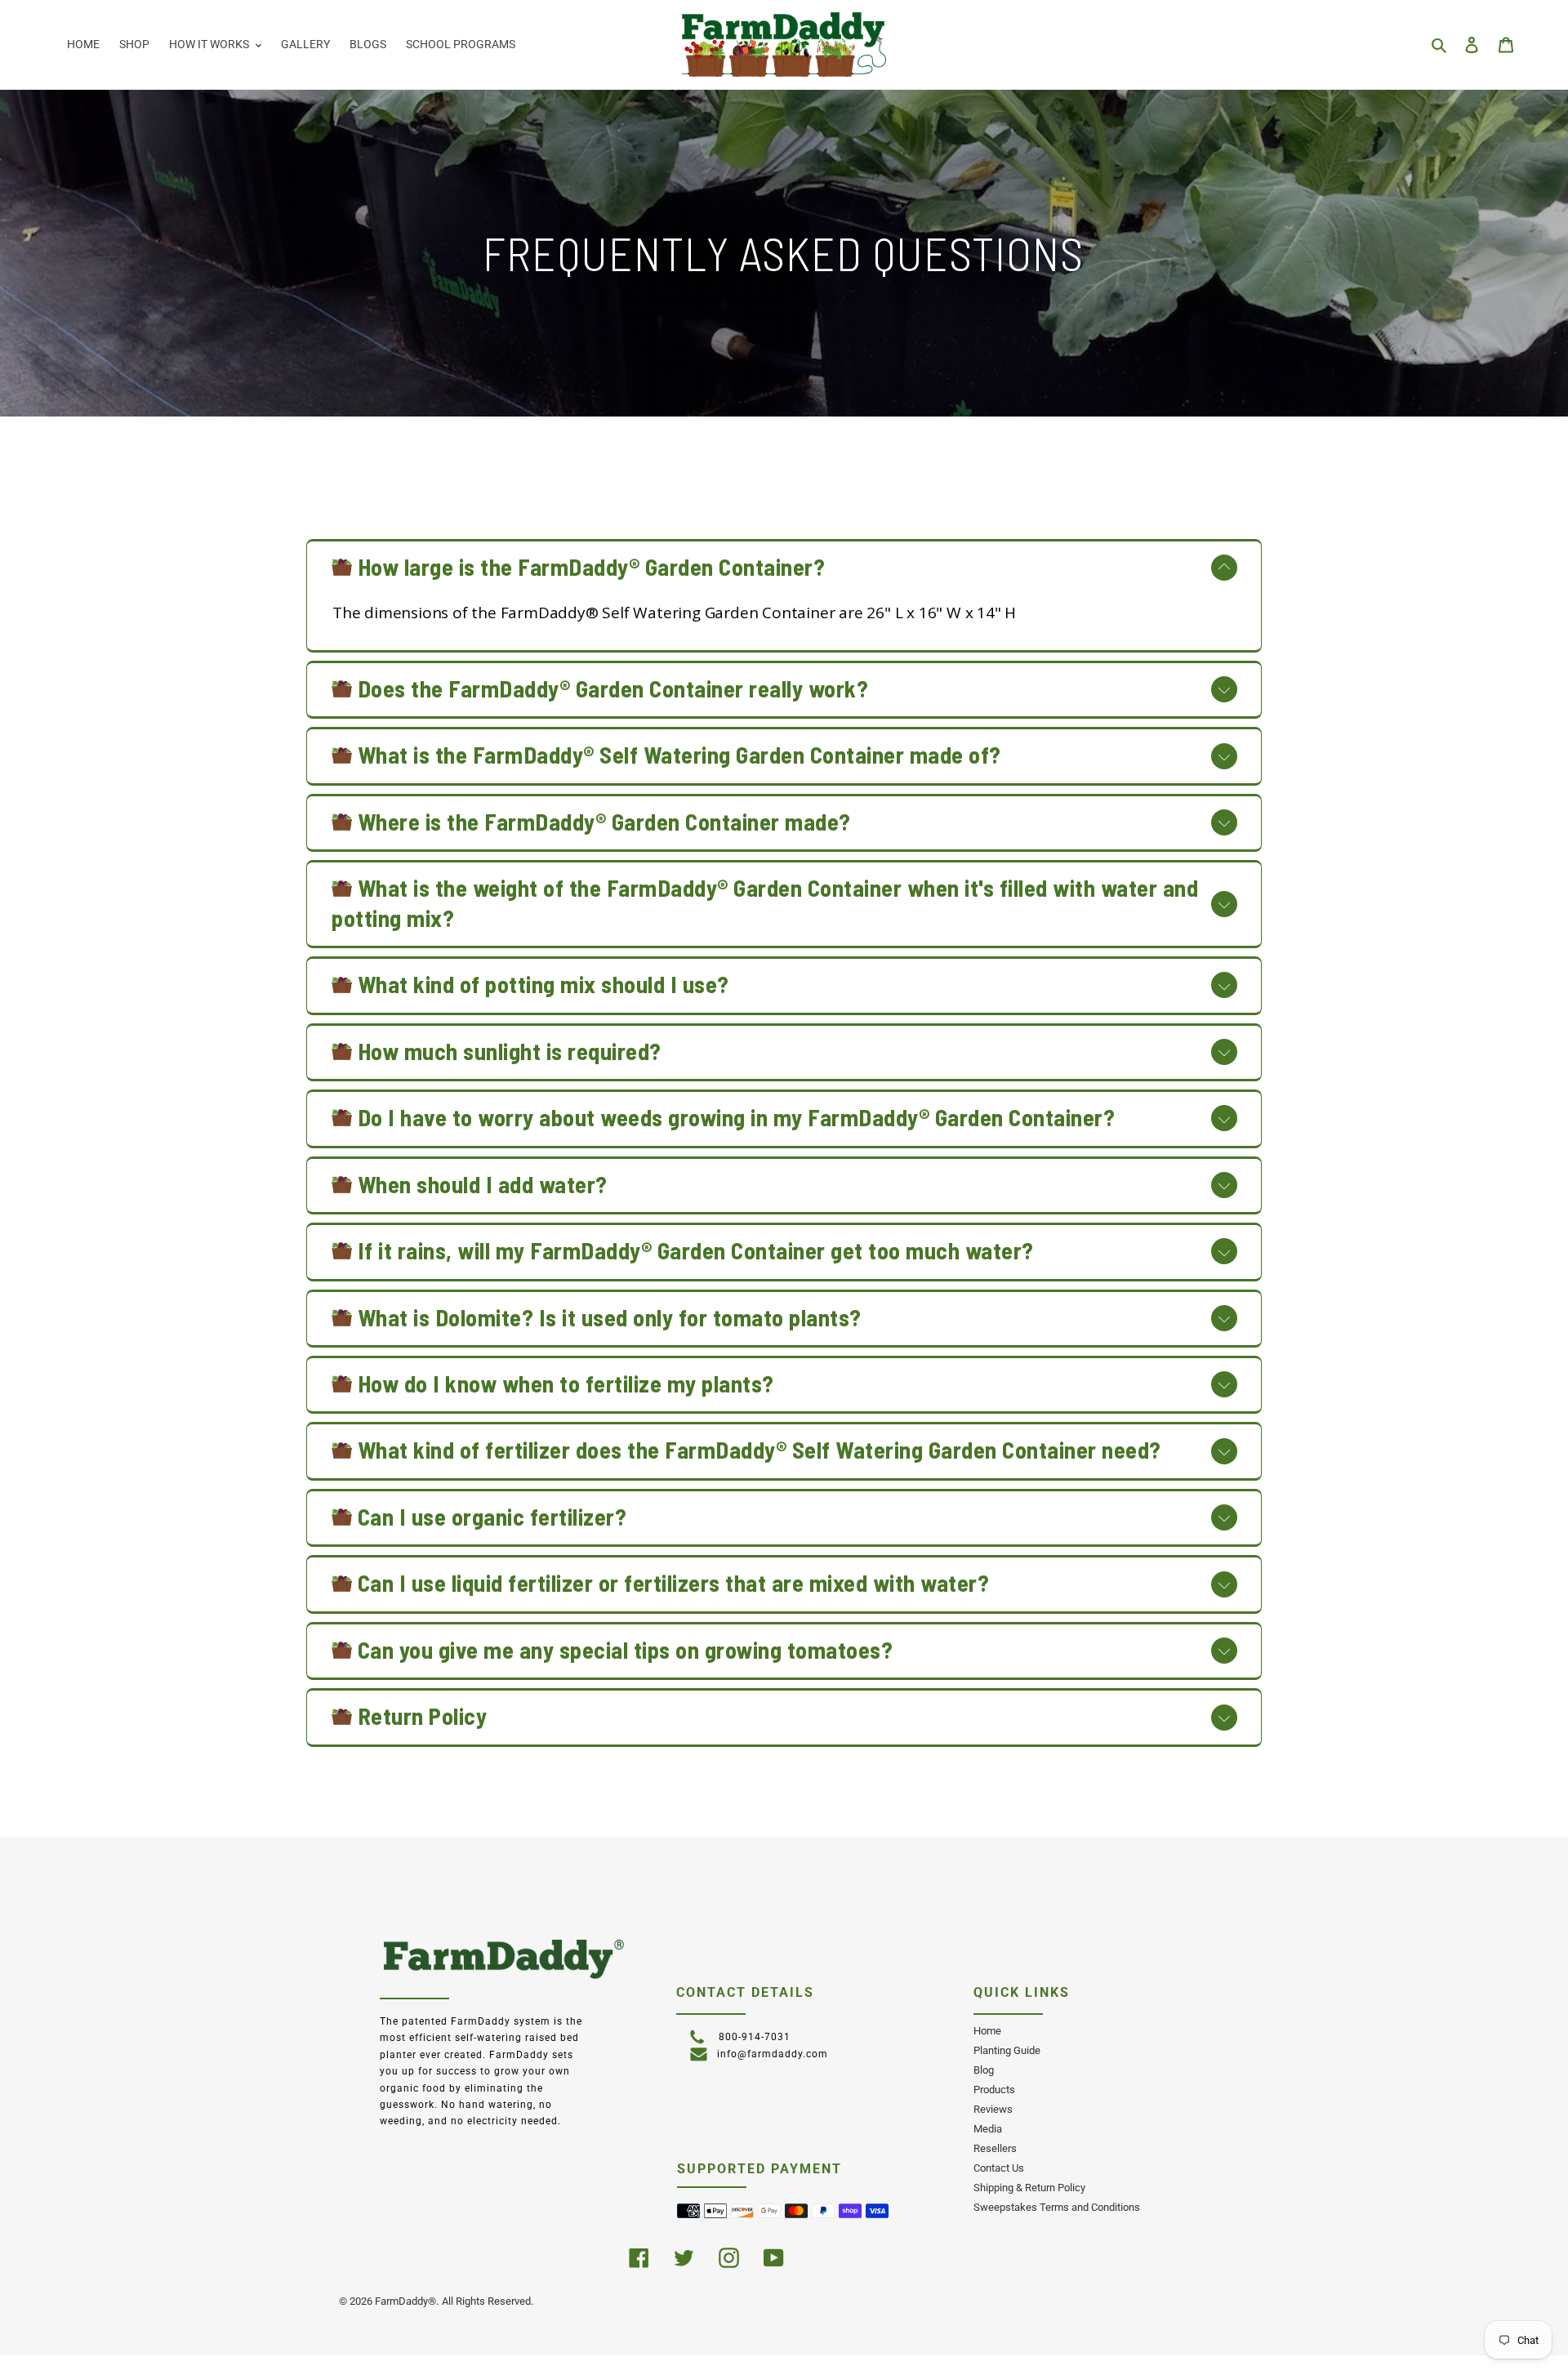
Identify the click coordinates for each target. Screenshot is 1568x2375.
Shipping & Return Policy (1029, 2188)
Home (987, 2031)
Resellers (995, 2148)
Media (988, 2129)
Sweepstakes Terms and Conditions (1057, 2207)
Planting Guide (1007, 2050)
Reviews (993, 2109)
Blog (984, 2070)
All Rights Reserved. (488, 2301)
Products (994, 2090)
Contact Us (999, 2168)
